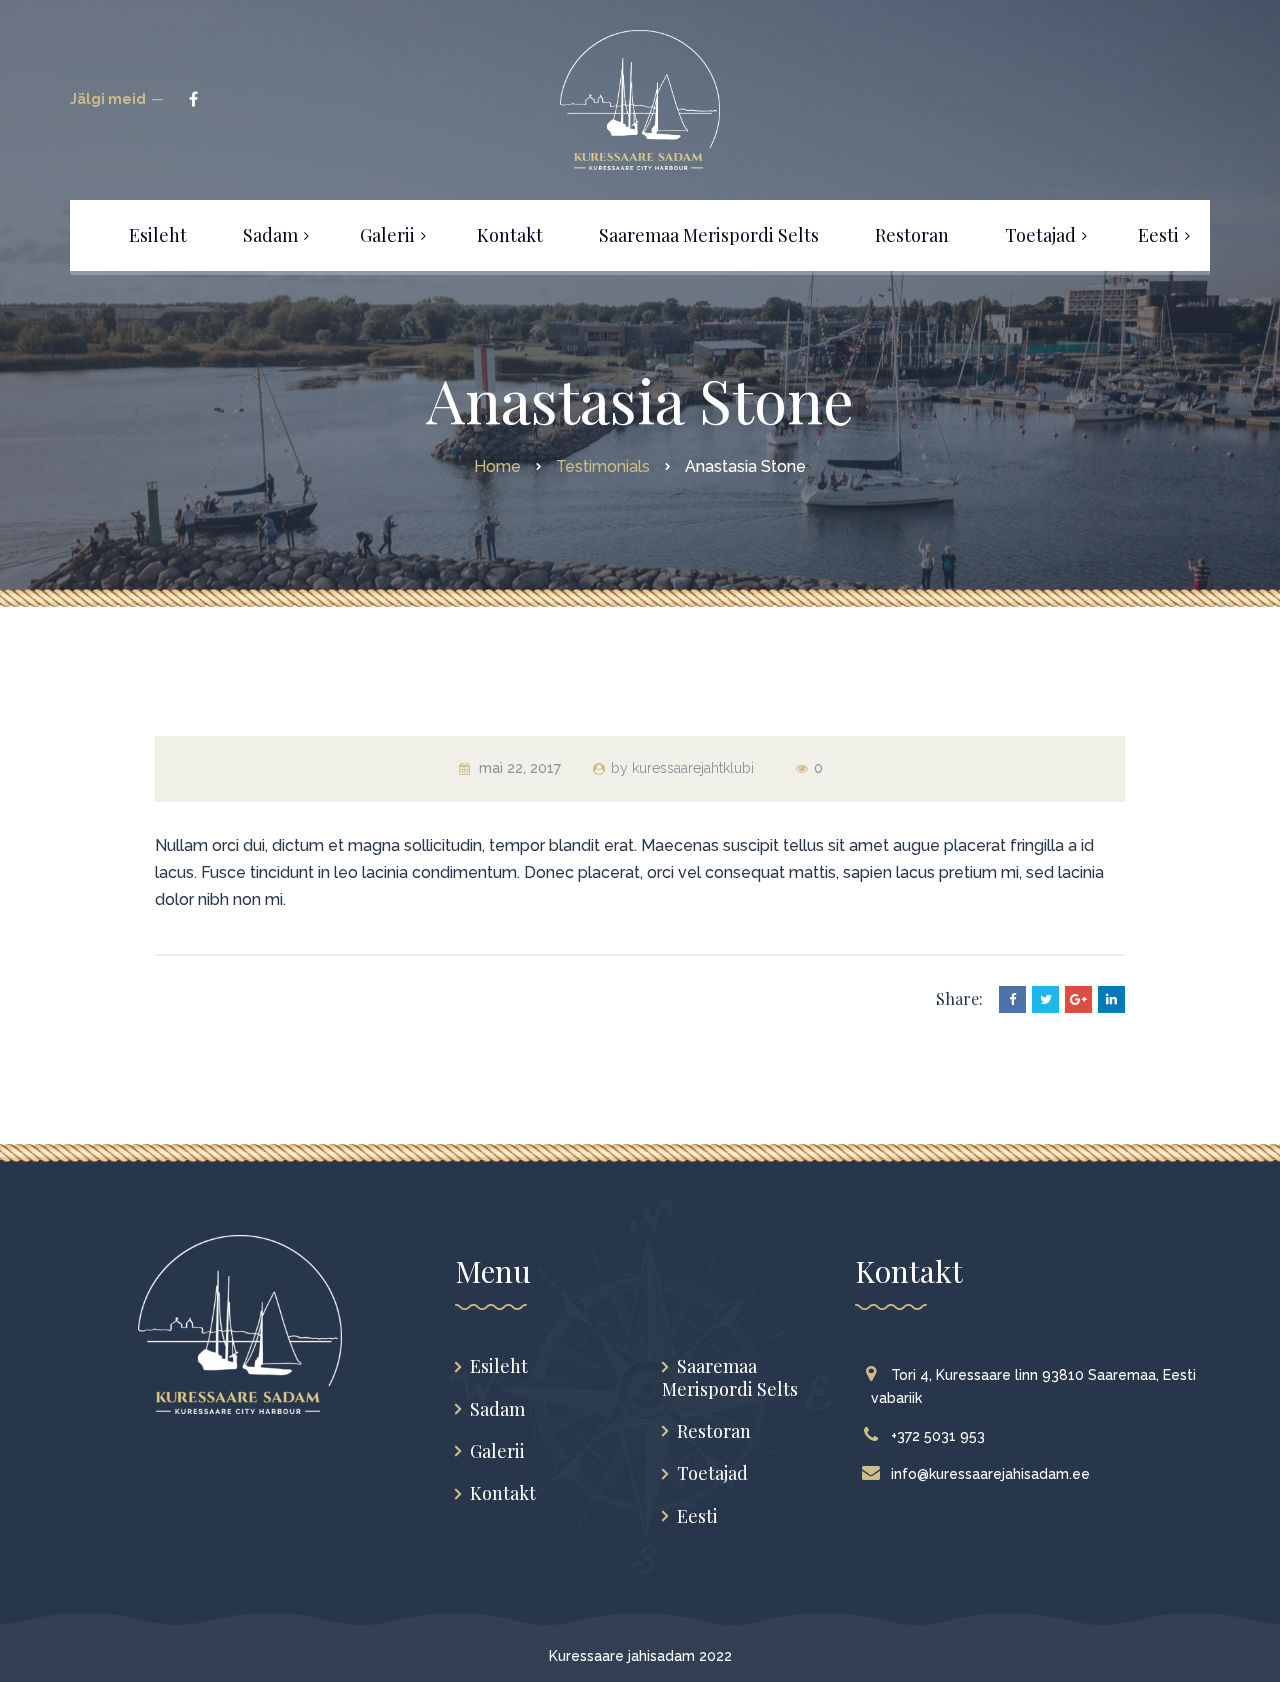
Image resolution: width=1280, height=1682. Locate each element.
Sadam (497, 1409)
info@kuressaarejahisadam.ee (990, 1474)
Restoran (714, 1431)
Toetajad (712, 1473)
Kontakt (503, 1493)
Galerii (497, 1451)
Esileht (499, 1366)
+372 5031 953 (938, 1436)
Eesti (697, 1516)
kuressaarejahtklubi (693, 768)
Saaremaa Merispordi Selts (730, 1377)
